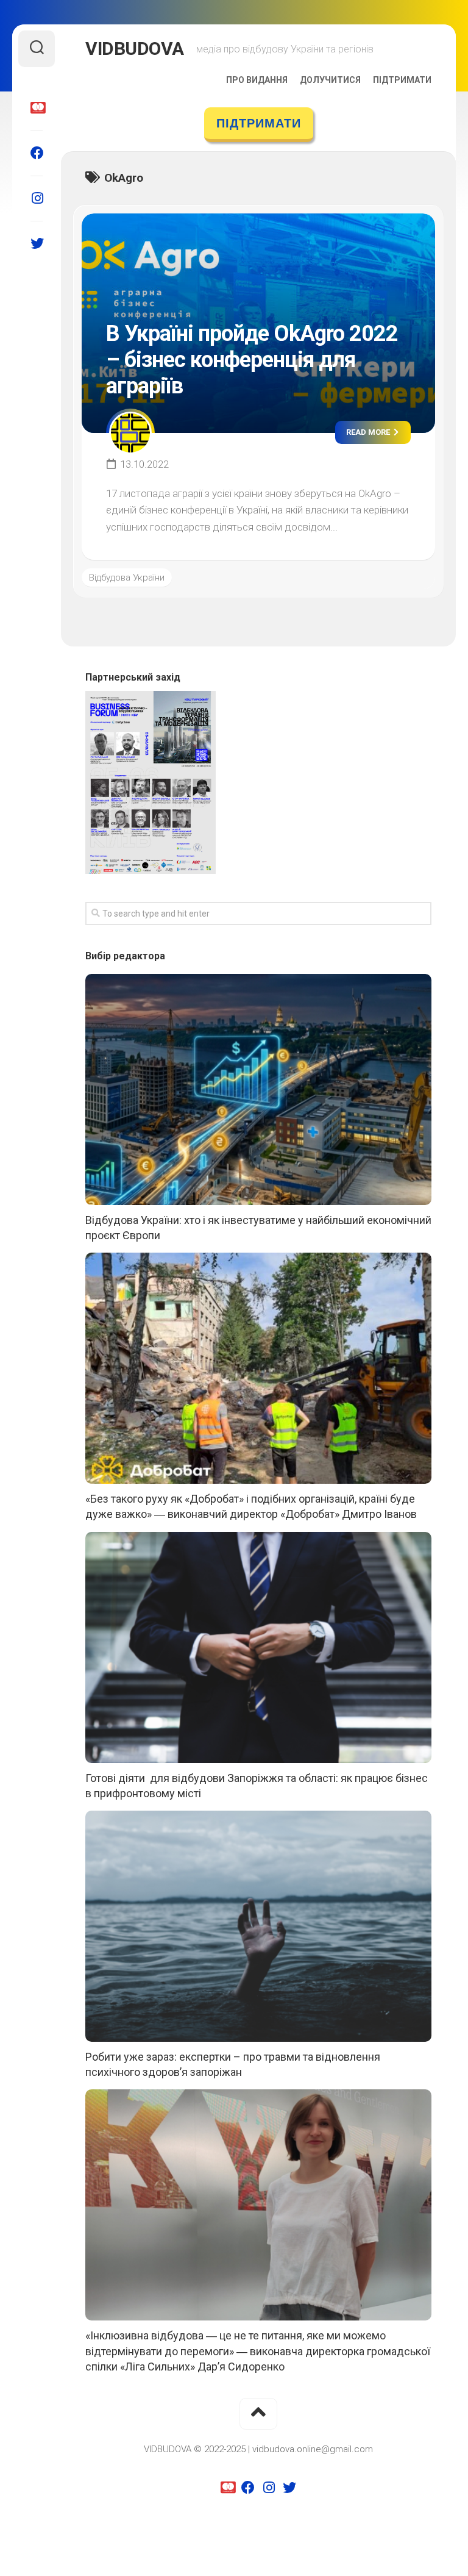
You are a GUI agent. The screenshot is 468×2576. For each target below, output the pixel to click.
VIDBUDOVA (135, 48)
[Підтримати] (37, 108)
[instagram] (37, 198)
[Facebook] (37, 153)
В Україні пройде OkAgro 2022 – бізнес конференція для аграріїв (252, 360)
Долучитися (330, 80)
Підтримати (402, 80)
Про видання (257, 80)
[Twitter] (37, 243)
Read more (369, 432)
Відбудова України (127, 578)
